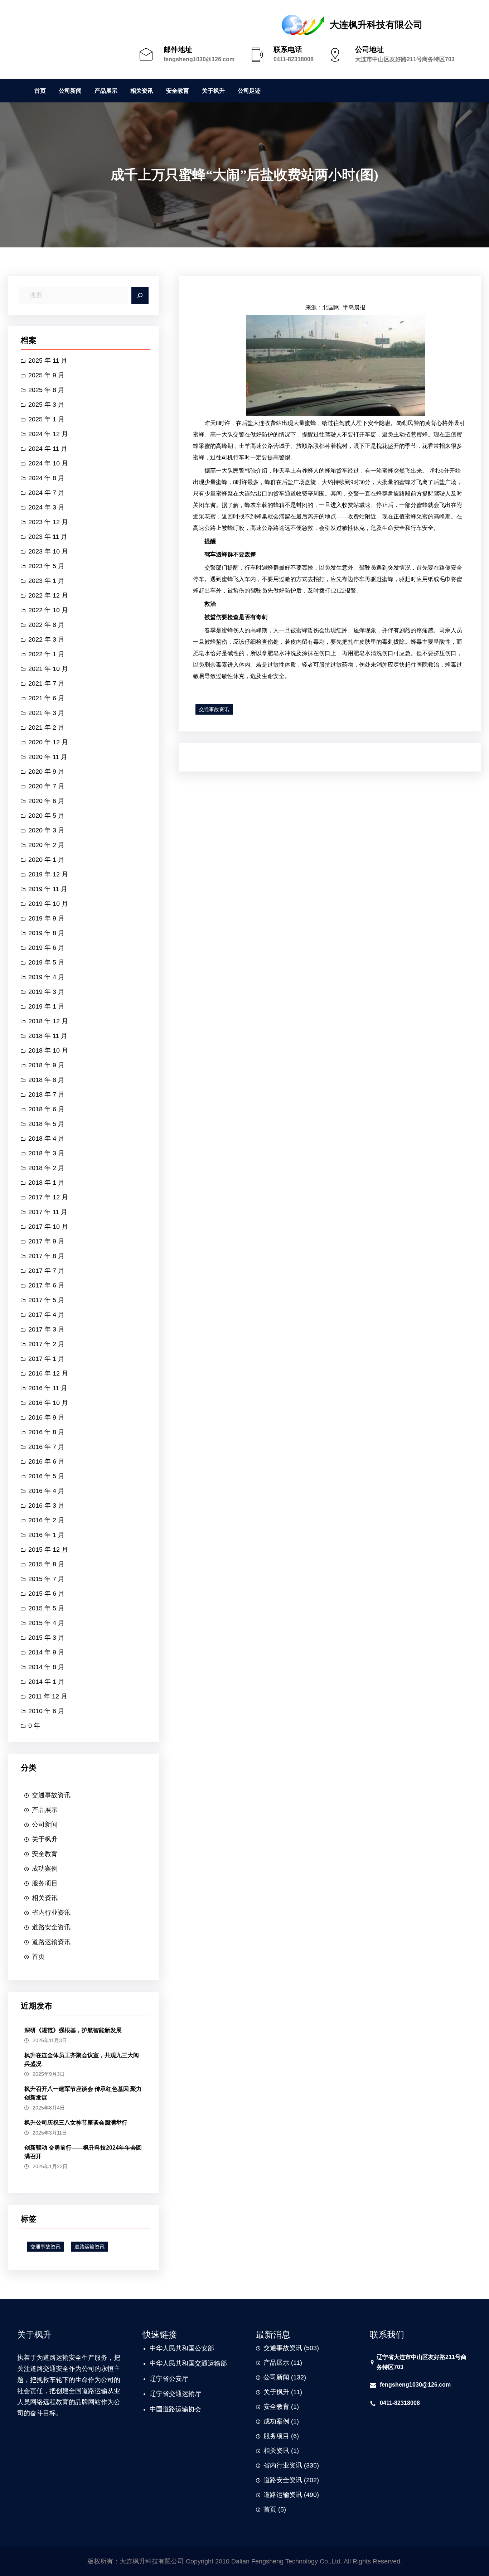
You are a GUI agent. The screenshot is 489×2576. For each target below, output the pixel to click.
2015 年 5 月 (46, 1608)
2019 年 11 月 (48, 889)
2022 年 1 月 (46, 654)
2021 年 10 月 (48, 669)
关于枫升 (45, 1839)
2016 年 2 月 (46, 1520)
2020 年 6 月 (46, 801)
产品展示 (45, 1810)
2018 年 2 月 (46, 1168)
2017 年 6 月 (46, 1285)
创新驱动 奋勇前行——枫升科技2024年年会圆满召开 (83, 2152)
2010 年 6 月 (46, 1711)
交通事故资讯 (51, 1795)
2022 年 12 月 (48, 595)
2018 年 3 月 (46, 1153)
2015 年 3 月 (46, 1638)
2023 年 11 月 (48, 537)
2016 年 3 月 (46, 1506)
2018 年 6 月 (46, 1109)
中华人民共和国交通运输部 (188, 2363)
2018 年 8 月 (46, 1080)
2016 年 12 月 (48, 1373)
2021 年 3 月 (46, 713)
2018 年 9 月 (46, 1065)
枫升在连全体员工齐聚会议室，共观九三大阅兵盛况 (82, 2060)
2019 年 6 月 (46, 948)
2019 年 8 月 (46, 933)
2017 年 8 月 (46, 1256)
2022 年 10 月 (48, 610)
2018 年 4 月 (46, 1139)
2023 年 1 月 (46, 581)
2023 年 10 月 (48, 551)
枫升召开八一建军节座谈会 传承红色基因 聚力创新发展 (83, 2093)
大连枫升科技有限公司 (376, 25)
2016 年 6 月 (46, 1461)
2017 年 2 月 (46, 1344)
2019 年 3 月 (46, 992)
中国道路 (163, 2409)
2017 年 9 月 (46, 1241)
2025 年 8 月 (46, 390)
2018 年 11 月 (48, 1036)
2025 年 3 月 (46, 405)
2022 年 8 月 (46, 625)
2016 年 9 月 (46, 1417)
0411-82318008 (294, 59)
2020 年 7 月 (46, 786)
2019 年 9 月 (46, 918)
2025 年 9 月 (46, 375)
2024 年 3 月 (46, 507)
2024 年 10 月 (48, 463)
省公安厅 (175, 2379)
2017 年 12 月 (48, 1197)
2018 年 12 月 (48, 1021)
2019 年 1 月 (46, 1006)
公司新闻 (45, 1825)
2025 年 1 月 (46, 419)
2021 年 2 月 (46, 728)
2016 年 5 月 (46, 1476)
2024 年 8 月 (46, 478)
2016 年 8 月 (46, 1432)
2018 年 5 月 (46, 1124)
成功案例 (45, 1869)
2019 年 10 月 (48, 904)
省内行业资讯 (51, 1913)
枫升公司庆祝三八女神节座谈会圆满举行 (76, 2123)
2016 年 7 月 (46, 1447)
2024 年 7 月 (46, 493)
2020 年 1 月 (46, 860)
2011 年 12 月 (48, 1696)
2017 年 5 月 (46, 1300)
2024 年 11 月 (48, 449)
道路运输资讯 (51, 1942)
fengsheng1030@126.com (199, 59)
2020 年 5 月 (46, 816)
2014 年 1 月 (46, 1682)
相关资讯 (45, 1898)
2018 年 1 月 (46, 1183)
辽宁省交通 (166, 2394)
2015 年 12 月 (48, 1550)
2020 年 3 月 (46, 830)
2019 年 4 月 (46, 977)
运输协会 (188, 2409)
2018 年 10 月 (48, 1050)
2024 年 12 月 (48, 434)
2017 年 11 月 (48, 1212)
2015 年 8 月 (46, 1564)
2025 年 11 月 (48, 361)
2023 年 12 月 (48, 522)
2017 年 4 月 (46, 1315)
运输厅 (192, 2394)
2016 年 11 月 (48, 1388)
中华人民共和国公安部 (182, 2348)
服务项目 (45, 1883)
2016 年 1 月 (46, 1535)
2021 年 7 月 (46, 683)
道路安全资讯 (51, 1927)
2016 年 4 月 (46, 1491)
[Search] (140, 295)
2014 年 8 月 (46, 1667)
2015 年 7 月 (46, 1579)
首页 (38, 1957)
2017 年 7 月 (46, 1271)
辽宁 (156, 2379)
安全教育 (45, 1854)
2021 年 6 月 (46, 698)
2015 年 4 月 (46, 1623)
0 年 (34, 1726)
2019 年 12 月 (48, 874)
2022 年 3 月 (46, 639)
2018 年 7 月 (46, 1094)
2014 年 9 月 (46, 1652)
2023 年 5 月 (46, 566)
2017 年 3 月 (46, 1329)
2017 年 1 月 (46, 1359)
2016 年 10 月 (48, 1403)
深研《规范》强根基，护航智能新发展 (73, 2030)
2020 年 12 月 (48, 742)
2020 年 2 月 (46, 845)
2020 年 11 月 (48, 757)
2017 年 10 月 (48, 1227)
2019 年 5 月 (46, 962)
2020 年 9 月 (46, 772)
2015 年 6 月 (46, 1594)
